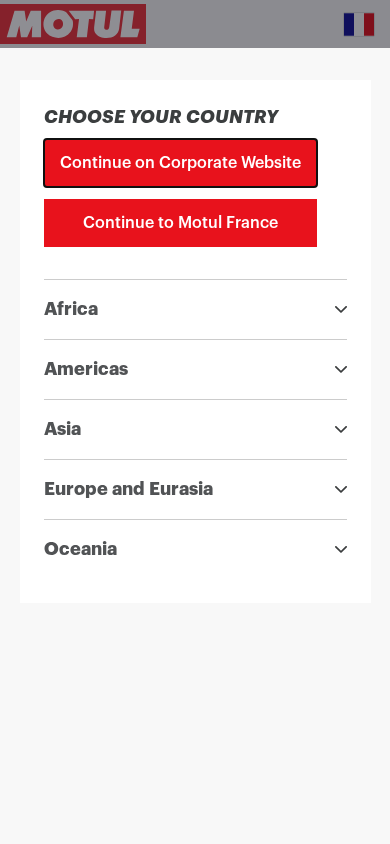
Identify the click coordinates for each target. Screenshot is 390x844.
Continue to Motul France (180, 223)
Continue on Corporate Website (180, 163)
